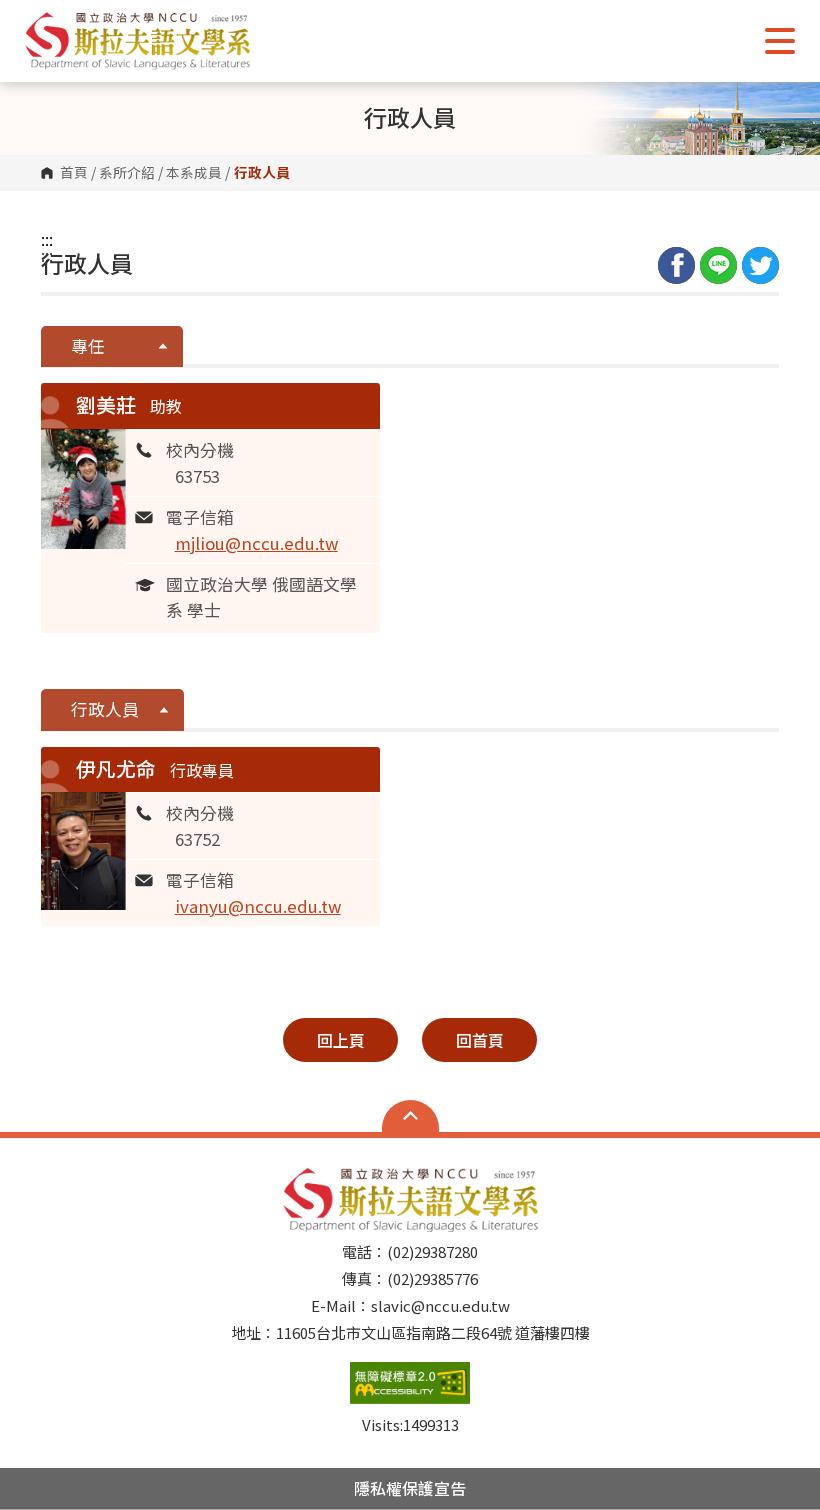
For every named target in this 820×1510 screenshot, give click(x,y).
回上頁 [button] (341, 1040)
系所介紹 (127, 173)
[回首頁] (137, 40)
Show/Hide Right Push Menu (780, 41)
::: (47, 239)
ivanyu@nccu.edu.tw (258, 906)
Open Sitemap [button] (410, 1116)
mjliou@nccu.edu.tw (256, 543)
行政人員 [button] (105, 709)
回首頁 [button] (480, 1040)
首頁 (74, 173)
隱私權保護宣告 (410, 1488)
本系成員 (194, 173)
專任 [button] (88, 346)
